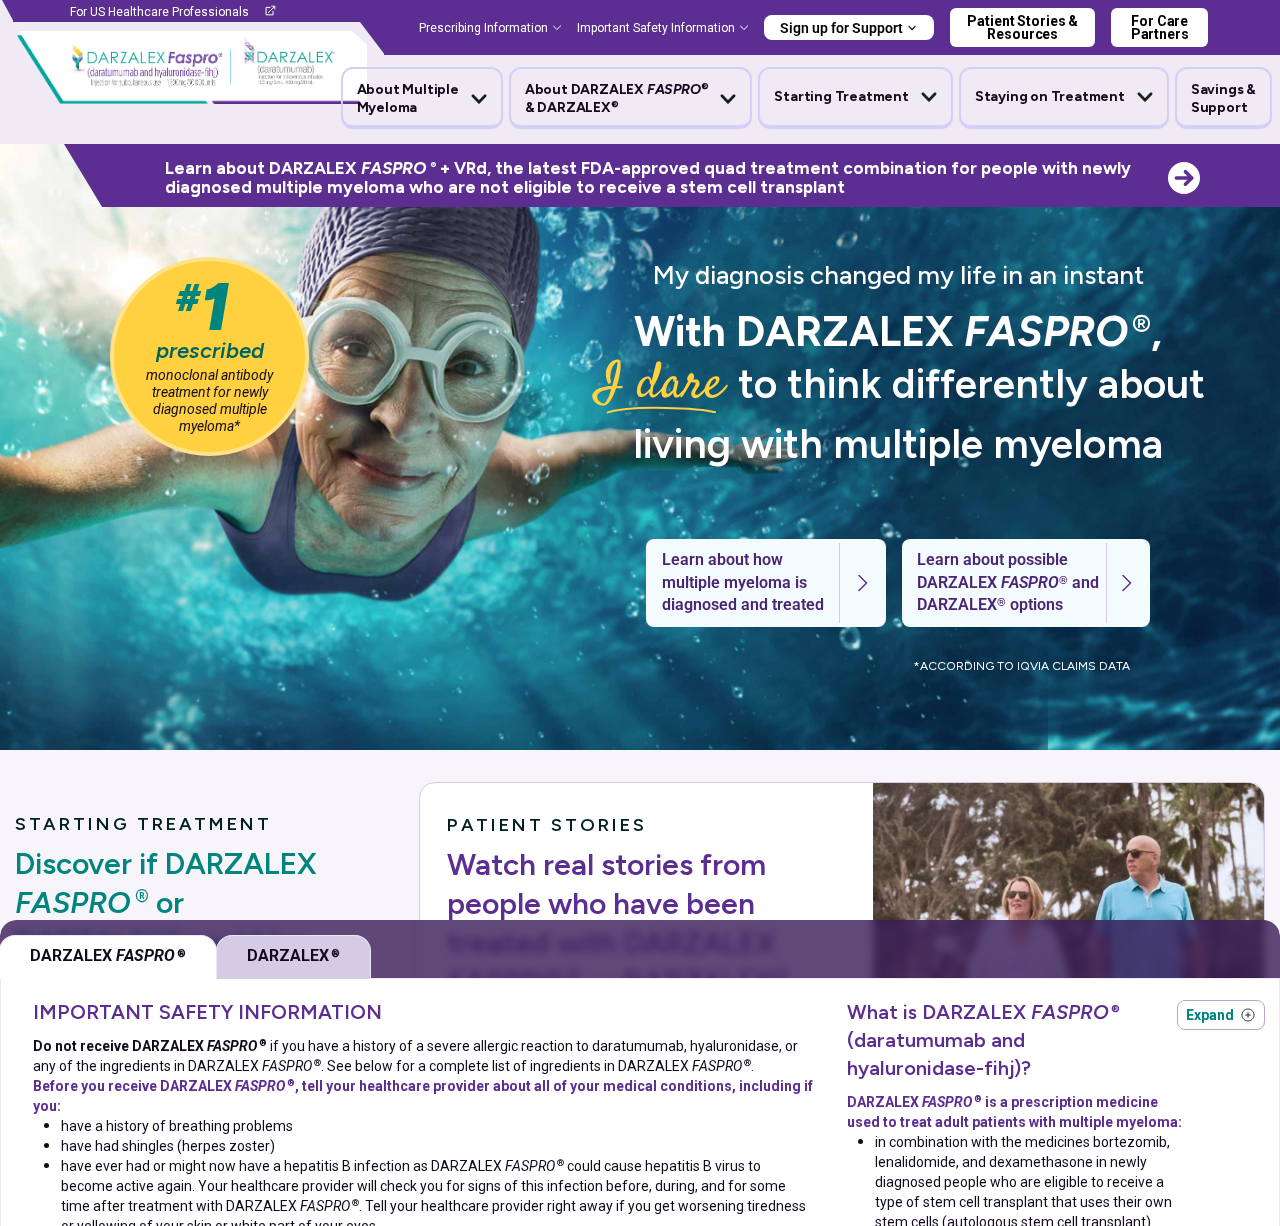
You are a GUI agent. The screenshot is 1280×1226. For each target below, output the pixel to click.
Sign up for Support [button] (841, 28)
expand (1221, 1015)
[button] (422, 99)
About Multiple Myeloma (408, 98)
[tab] (293, 957)
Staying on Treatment (1050, 96)
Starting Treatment (841, 96)
